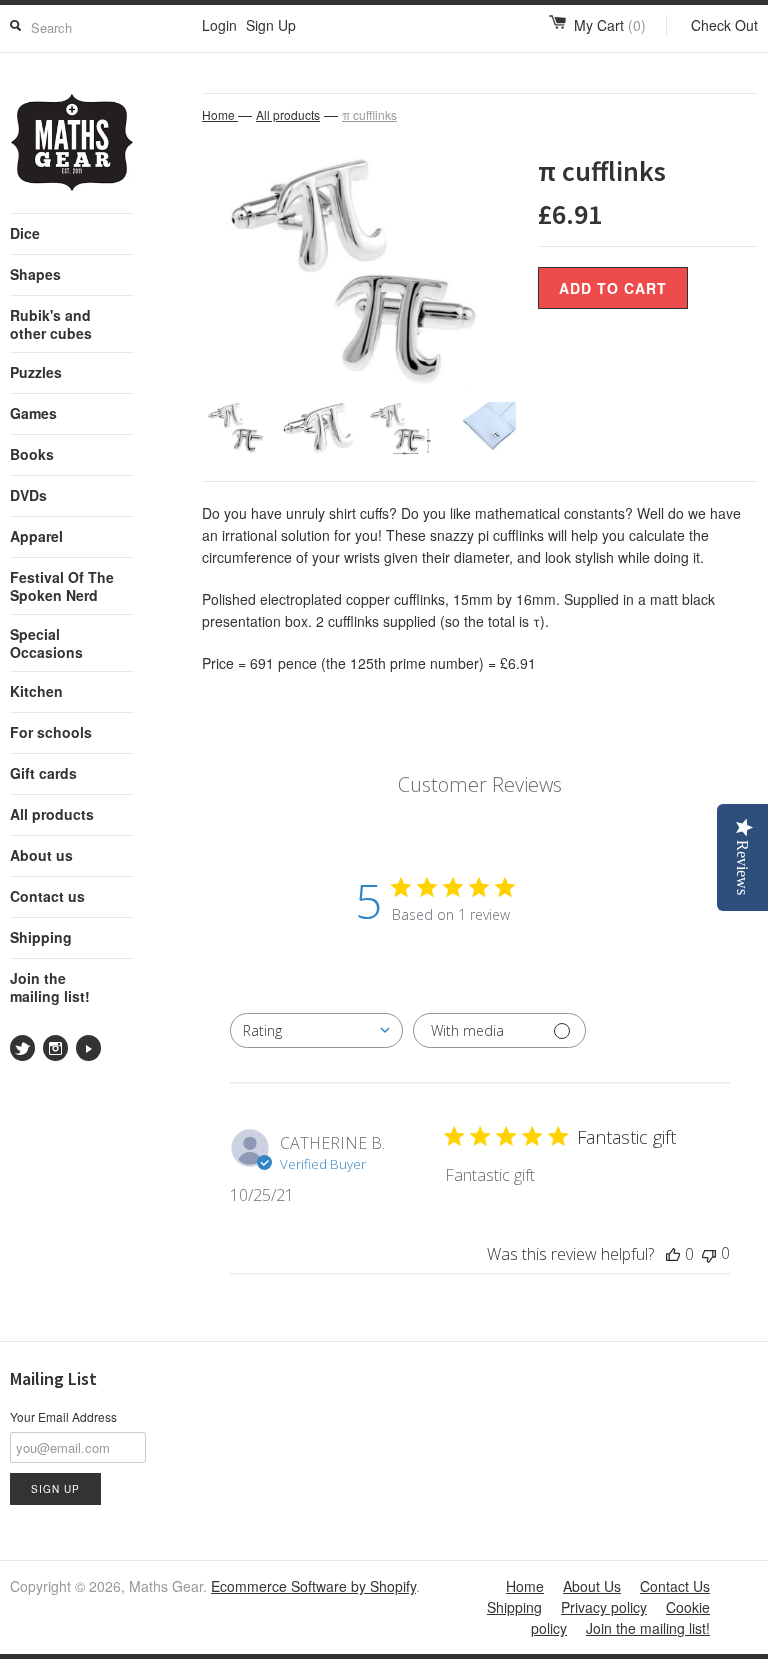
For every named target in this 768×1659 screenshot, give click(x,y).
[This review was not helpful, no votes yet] (709, 1253)
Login (219, 25)
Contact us (47, 896)
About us (41, 855)
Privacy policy (604, 1607)
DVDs (28, 495)
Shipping (41, 937)
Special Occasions (46, 643)
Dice (25, 233)
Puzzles (36, 372)
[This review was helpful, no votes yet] (673, 1254)
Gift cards (43, 773)
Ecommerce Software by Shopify (313, 1586)
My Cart (610, 25)
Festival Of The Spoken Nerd (62, 586)
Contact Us (675, 1586)
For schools (51, 732)
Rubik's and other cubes (51, 324)
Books (32, 454)
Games (33, 413)
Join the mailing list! (50, 987)
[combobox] (316, 1030)
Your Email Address (63, 1416)
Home (525, 1586)
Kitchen (36, 691)
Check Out (724, 25)
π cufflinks (369, 114)
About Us (592, 1586)
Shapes (35, 274)
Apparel (36, 536)
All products (52, 814)
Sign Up (271, 25)
